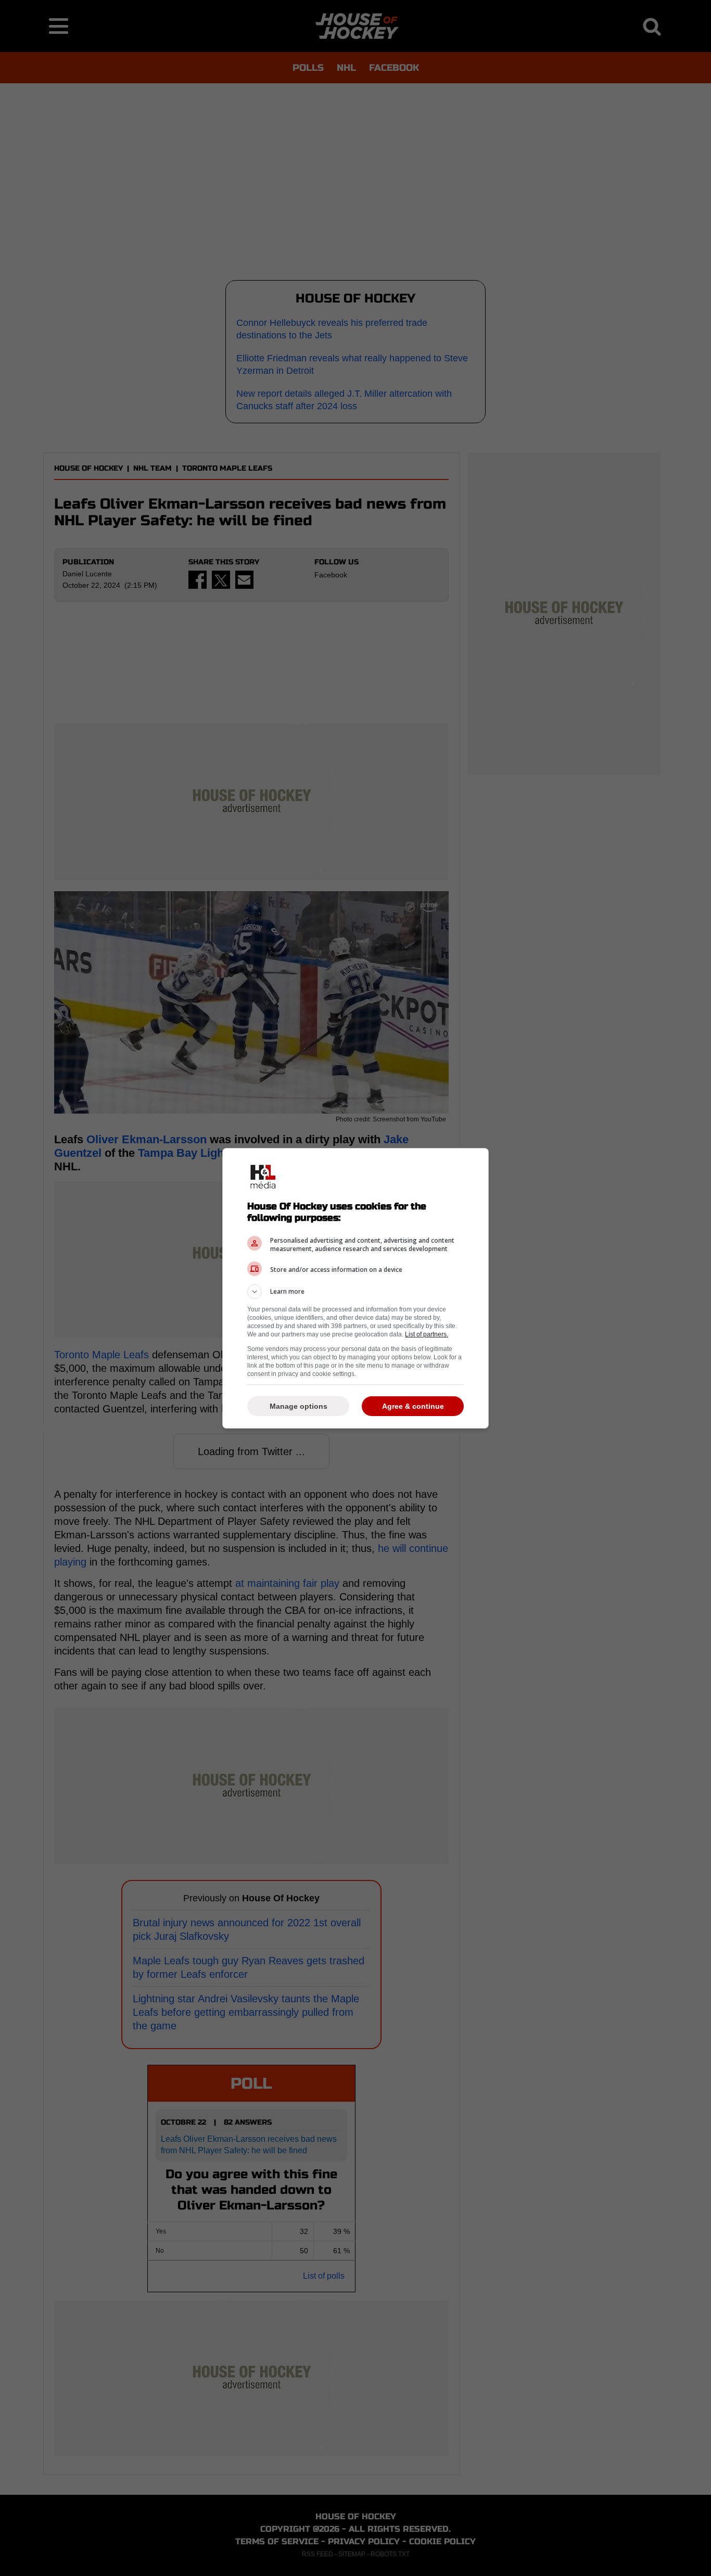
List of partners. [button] (427, 1334)
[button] (355, 1292)
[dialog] (355, 1288)
